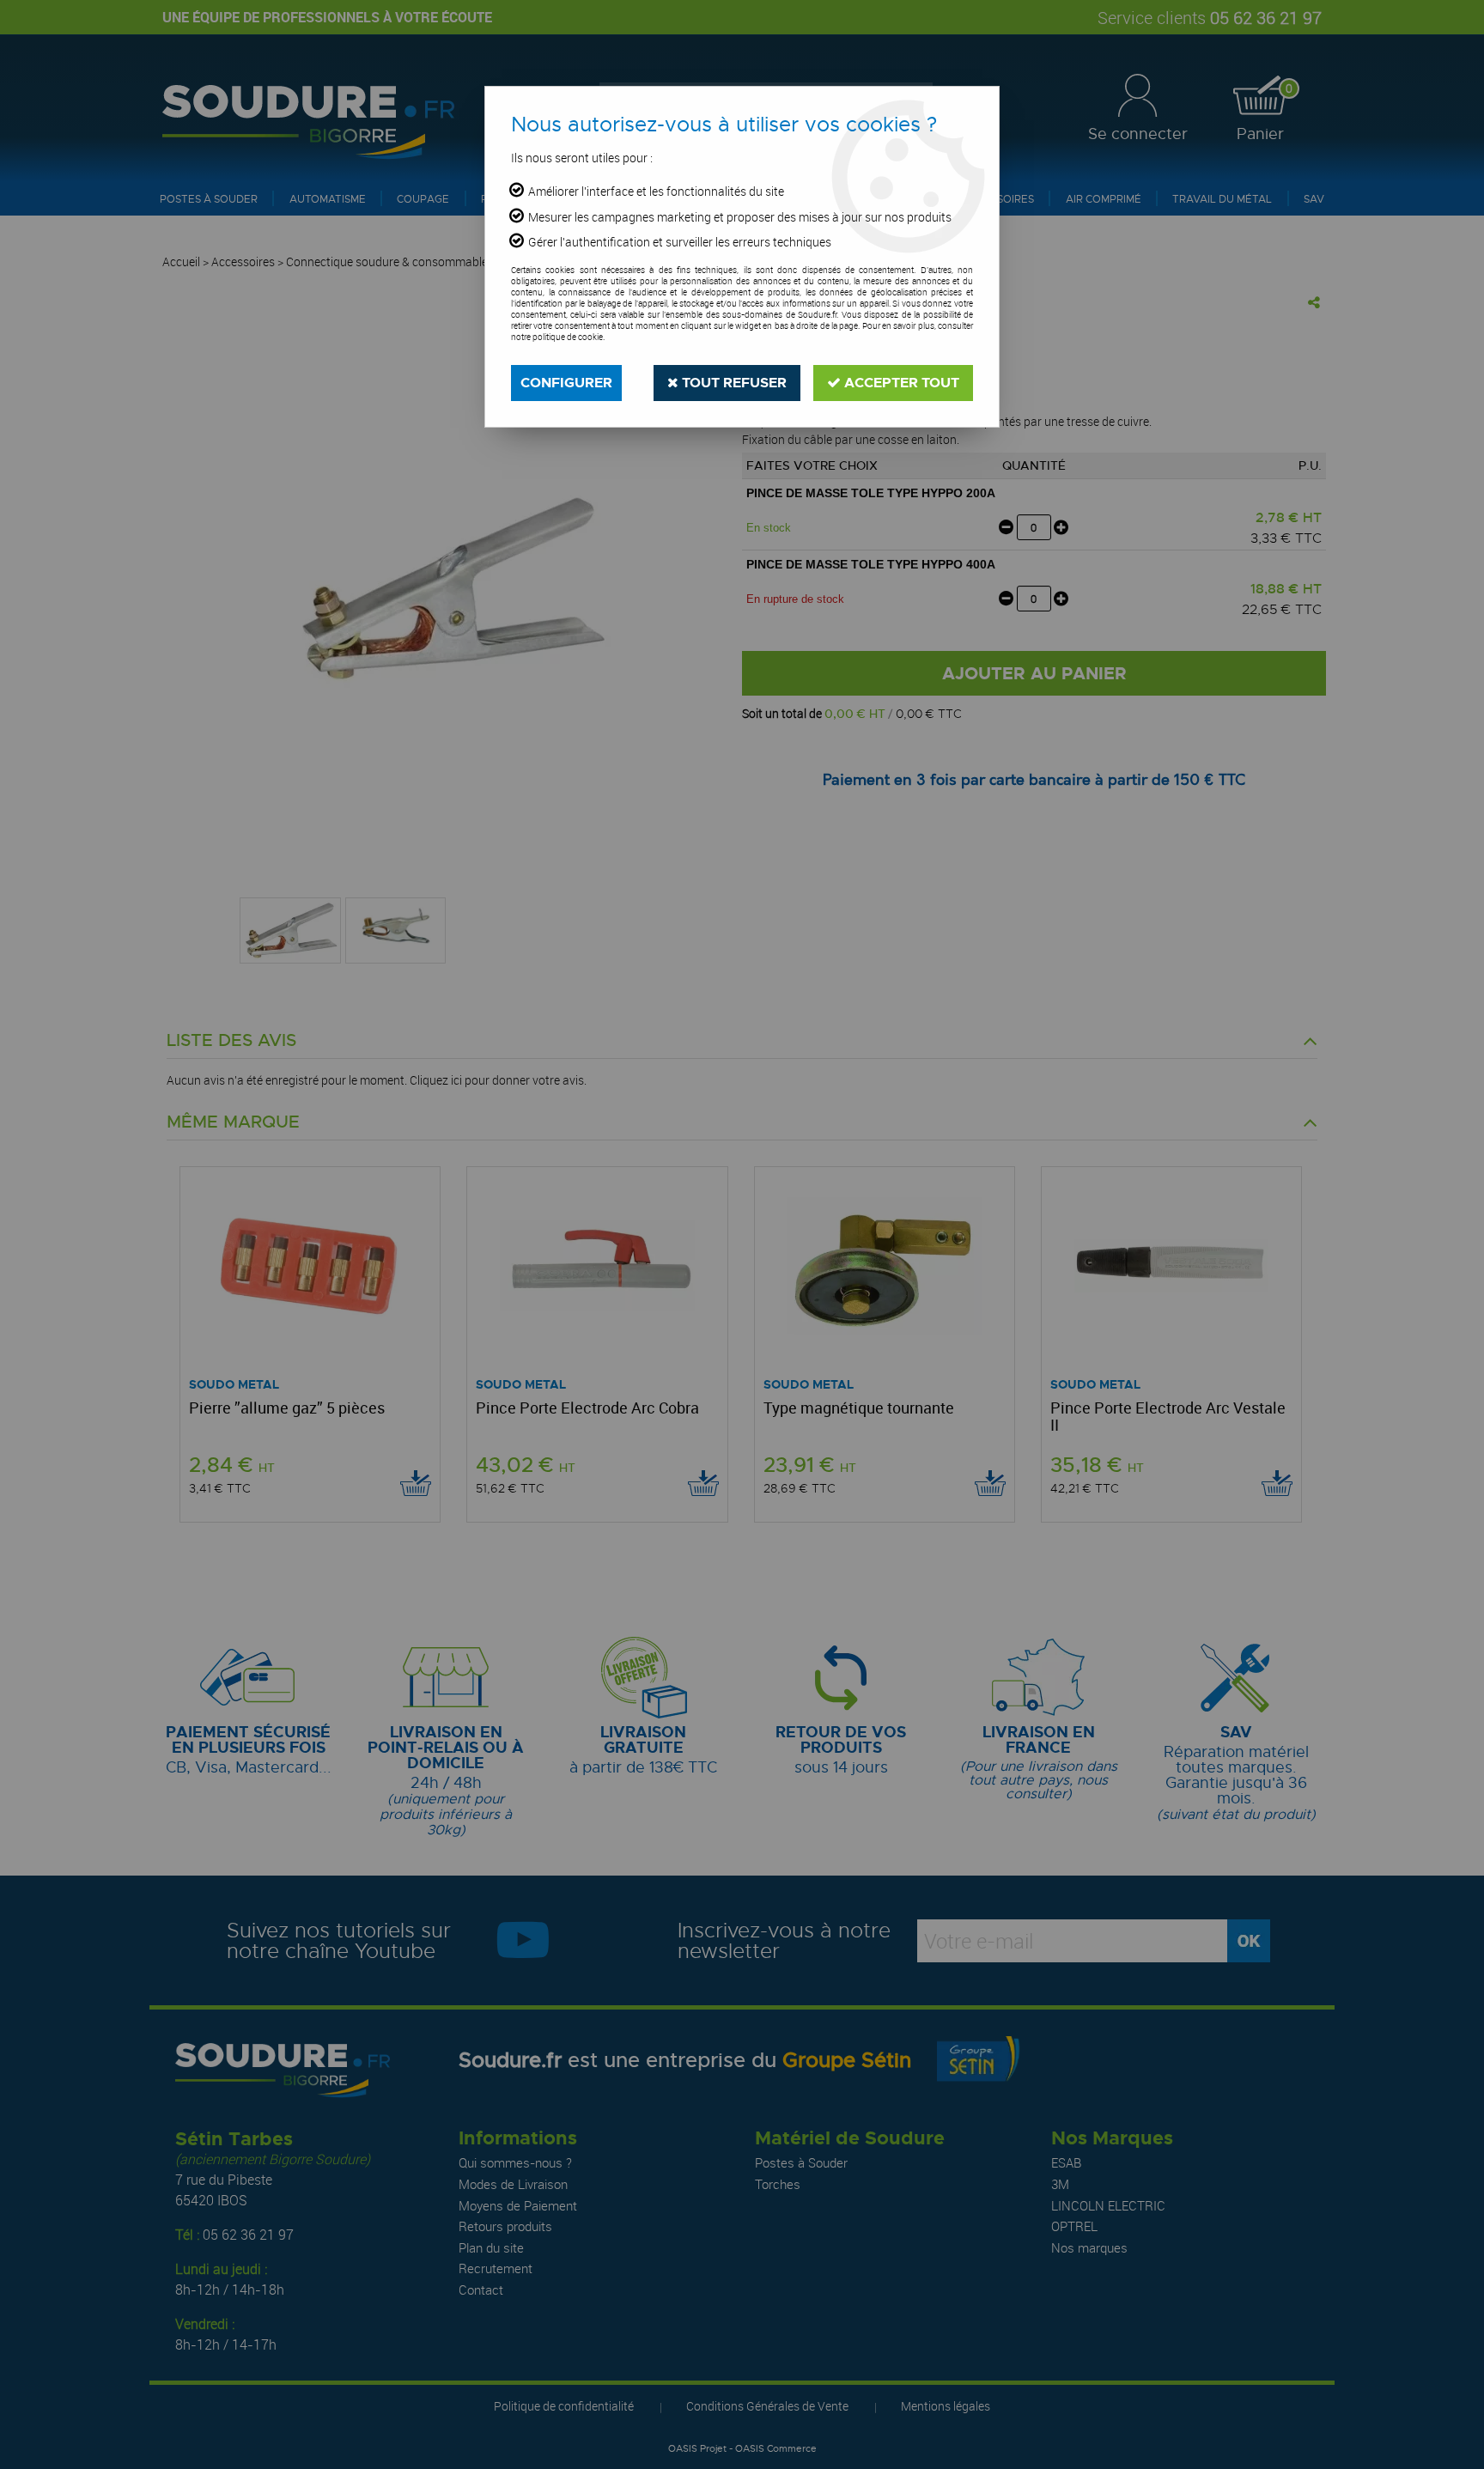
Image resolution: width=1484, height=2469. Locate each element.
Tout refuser (733, 383)
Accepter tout (900, 383)
